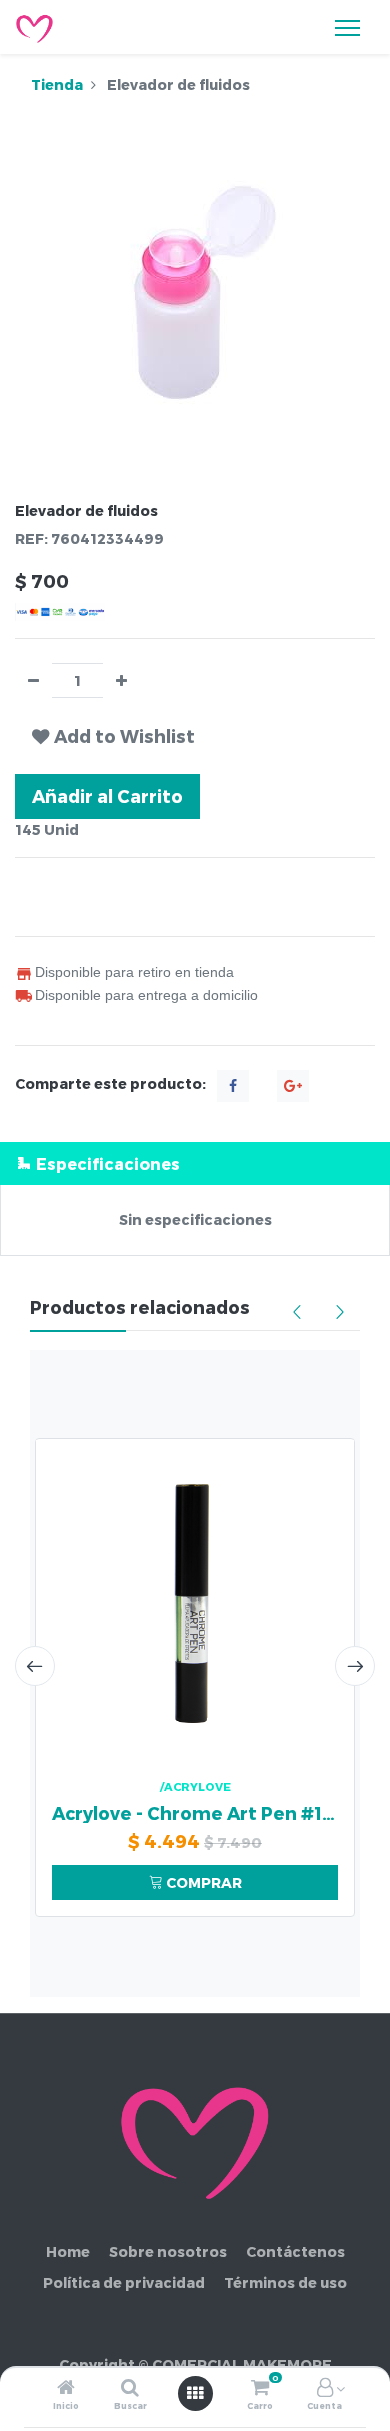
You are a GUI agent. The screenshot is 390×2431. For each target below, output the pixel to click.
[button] (113, 736)
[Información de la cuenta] (325, 2388)
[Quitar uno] (33, 680)
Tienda (57, 84)
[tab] (195, 1163)
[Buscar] (130, 2388)
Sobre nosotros (168, 2251)
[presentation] (35, 1666)
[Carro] (260, 2388)
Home (68, 2251)
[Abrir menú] (195, 2393)
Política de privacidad (124, 2282)
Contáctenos (295, 2251)
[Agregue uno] (121, 680)
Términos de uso (285, 2282)
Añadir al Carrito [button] (107, 795)
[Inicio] (66, 2388)
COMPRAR (202, 1882)
